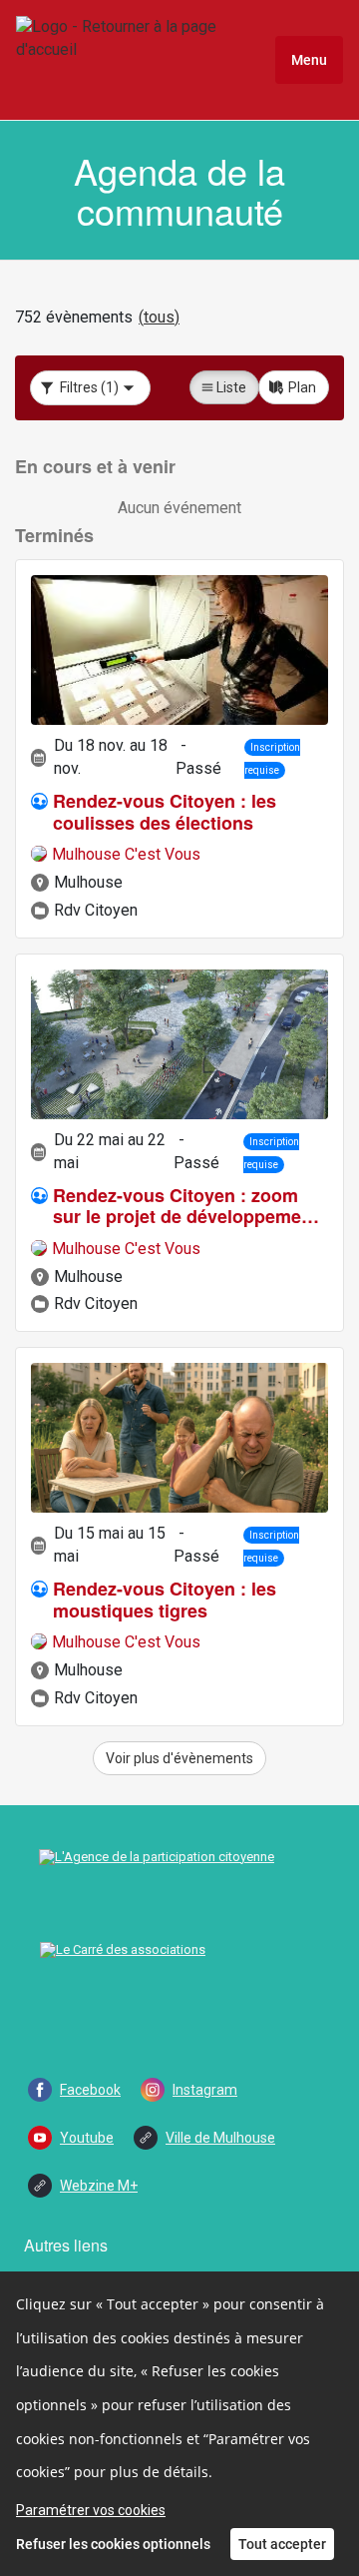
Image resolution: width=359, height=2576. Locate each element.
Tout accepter (282, 2544)
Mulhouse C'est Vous (126, 854)
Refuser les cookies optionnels (113, 2544)
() (159, 317)
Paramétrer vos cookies (91, 2510)
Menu (309, 60)
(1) (89, 387)
